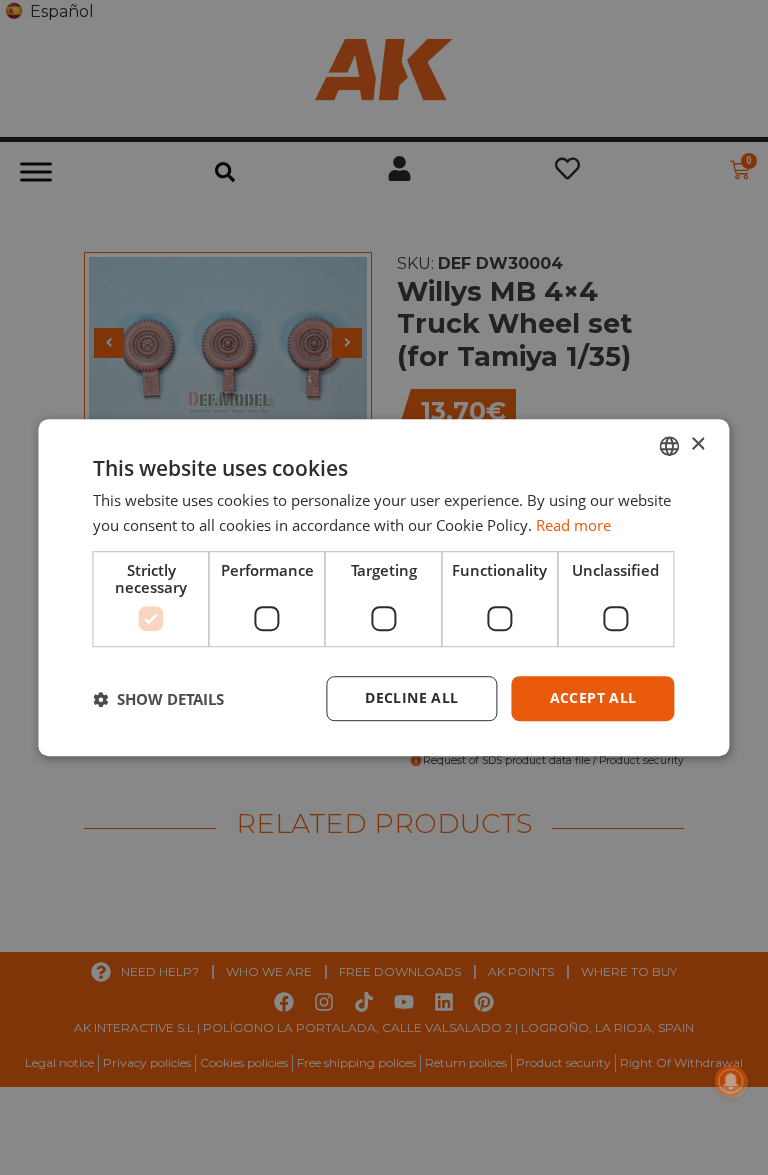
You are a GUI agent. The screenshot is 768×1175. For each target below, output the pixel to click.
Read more (573, 525)
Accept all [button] (593, 698)
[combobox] (670, 446)
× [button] (697, 444)
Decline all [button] (411, 698)
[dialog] (383, 588)
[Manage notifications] (731, 1081)
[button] (158, 699)
